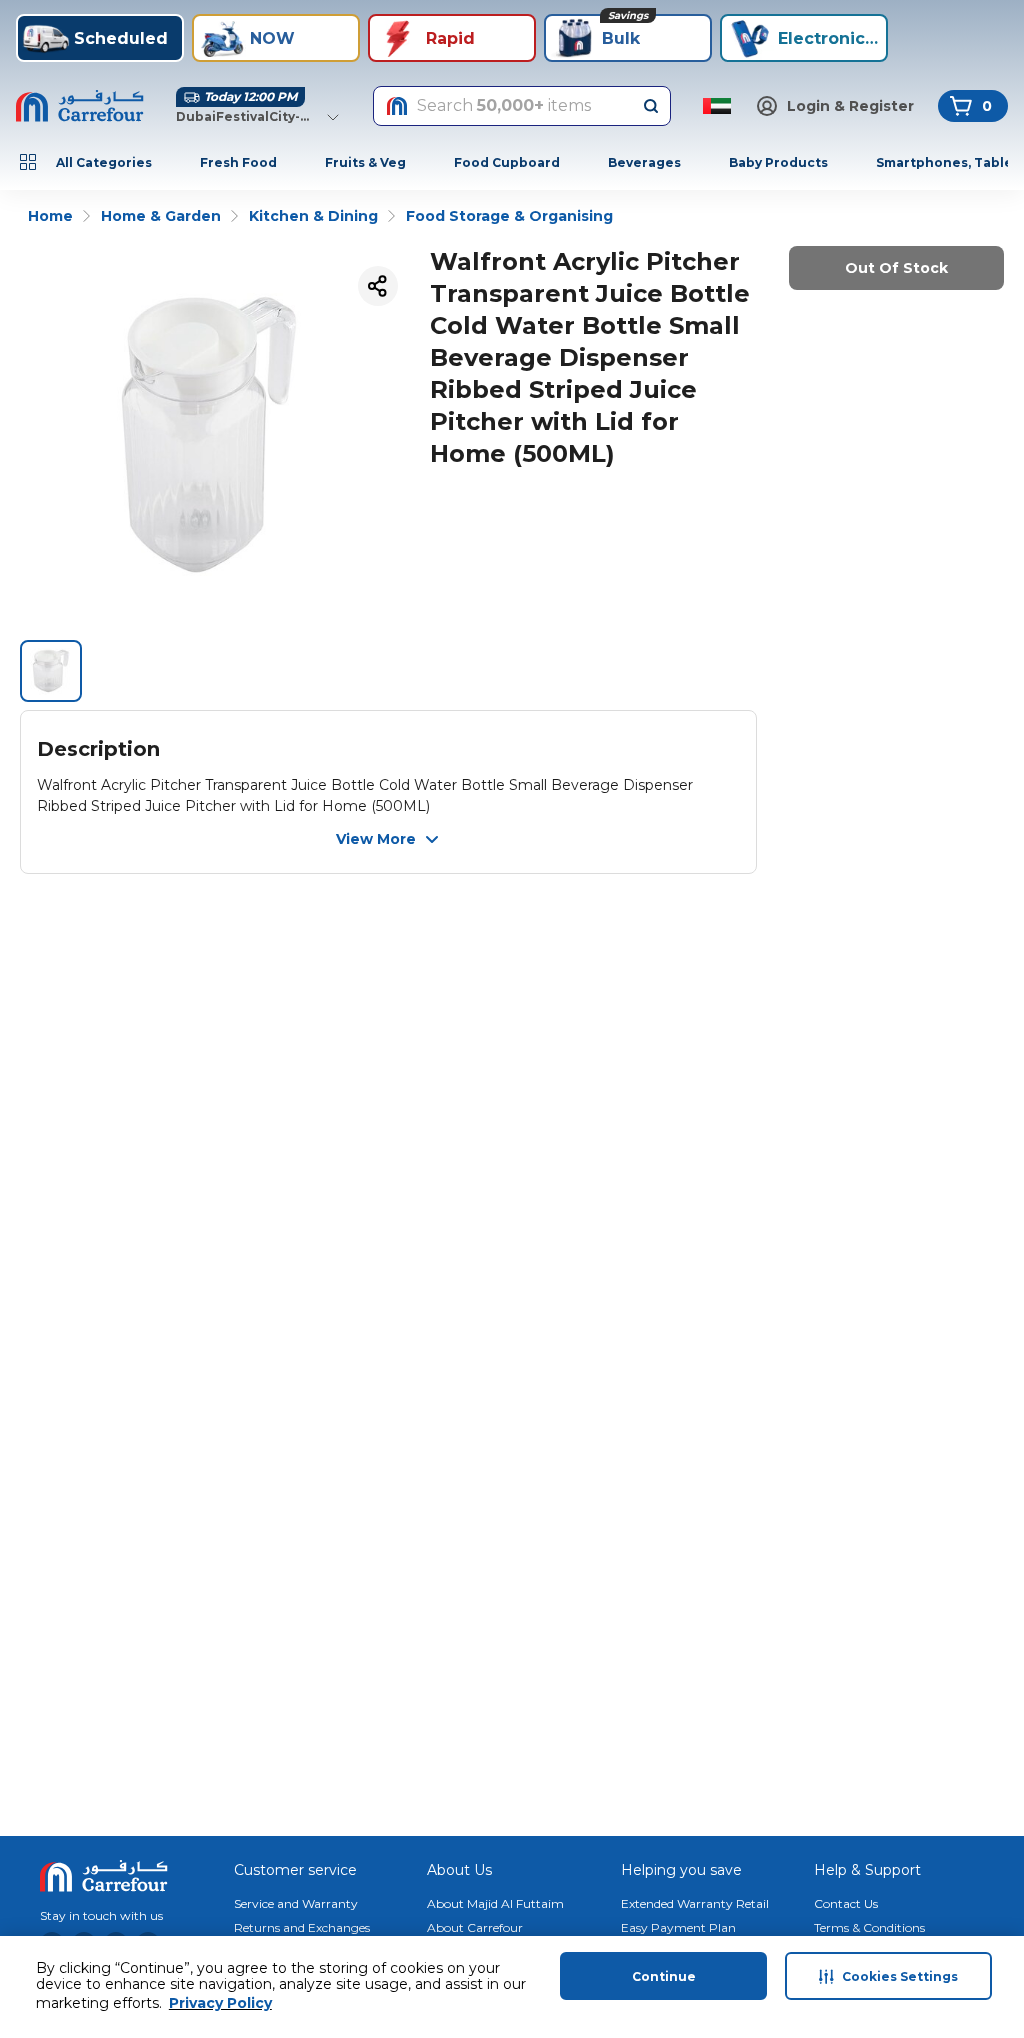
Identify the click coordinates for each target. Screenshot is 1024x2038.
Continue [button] (664, 1976)
